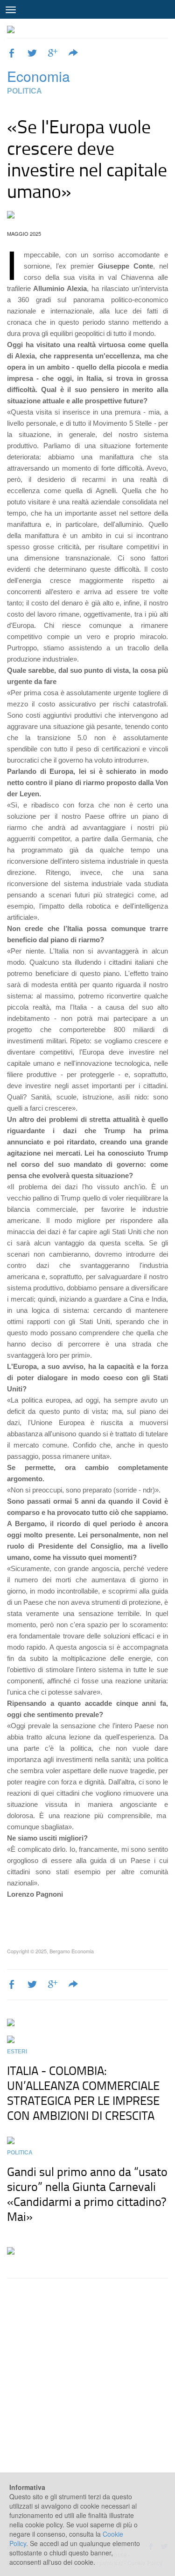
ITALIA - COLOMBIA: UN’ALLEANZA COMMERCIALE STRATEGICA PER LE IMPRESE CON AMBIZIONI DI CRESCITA (83, 2093)
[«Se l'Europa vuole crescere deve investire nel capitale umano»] (87, 215)
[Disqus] (87, 2405)
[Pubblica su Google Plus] (53, 54)
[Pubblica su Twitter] (32, 54)
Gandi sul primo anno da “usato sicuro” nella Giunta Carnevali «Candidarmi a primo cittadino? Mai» (87, 2194)
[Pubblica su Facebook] (12, 54)
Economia (38, 76)
